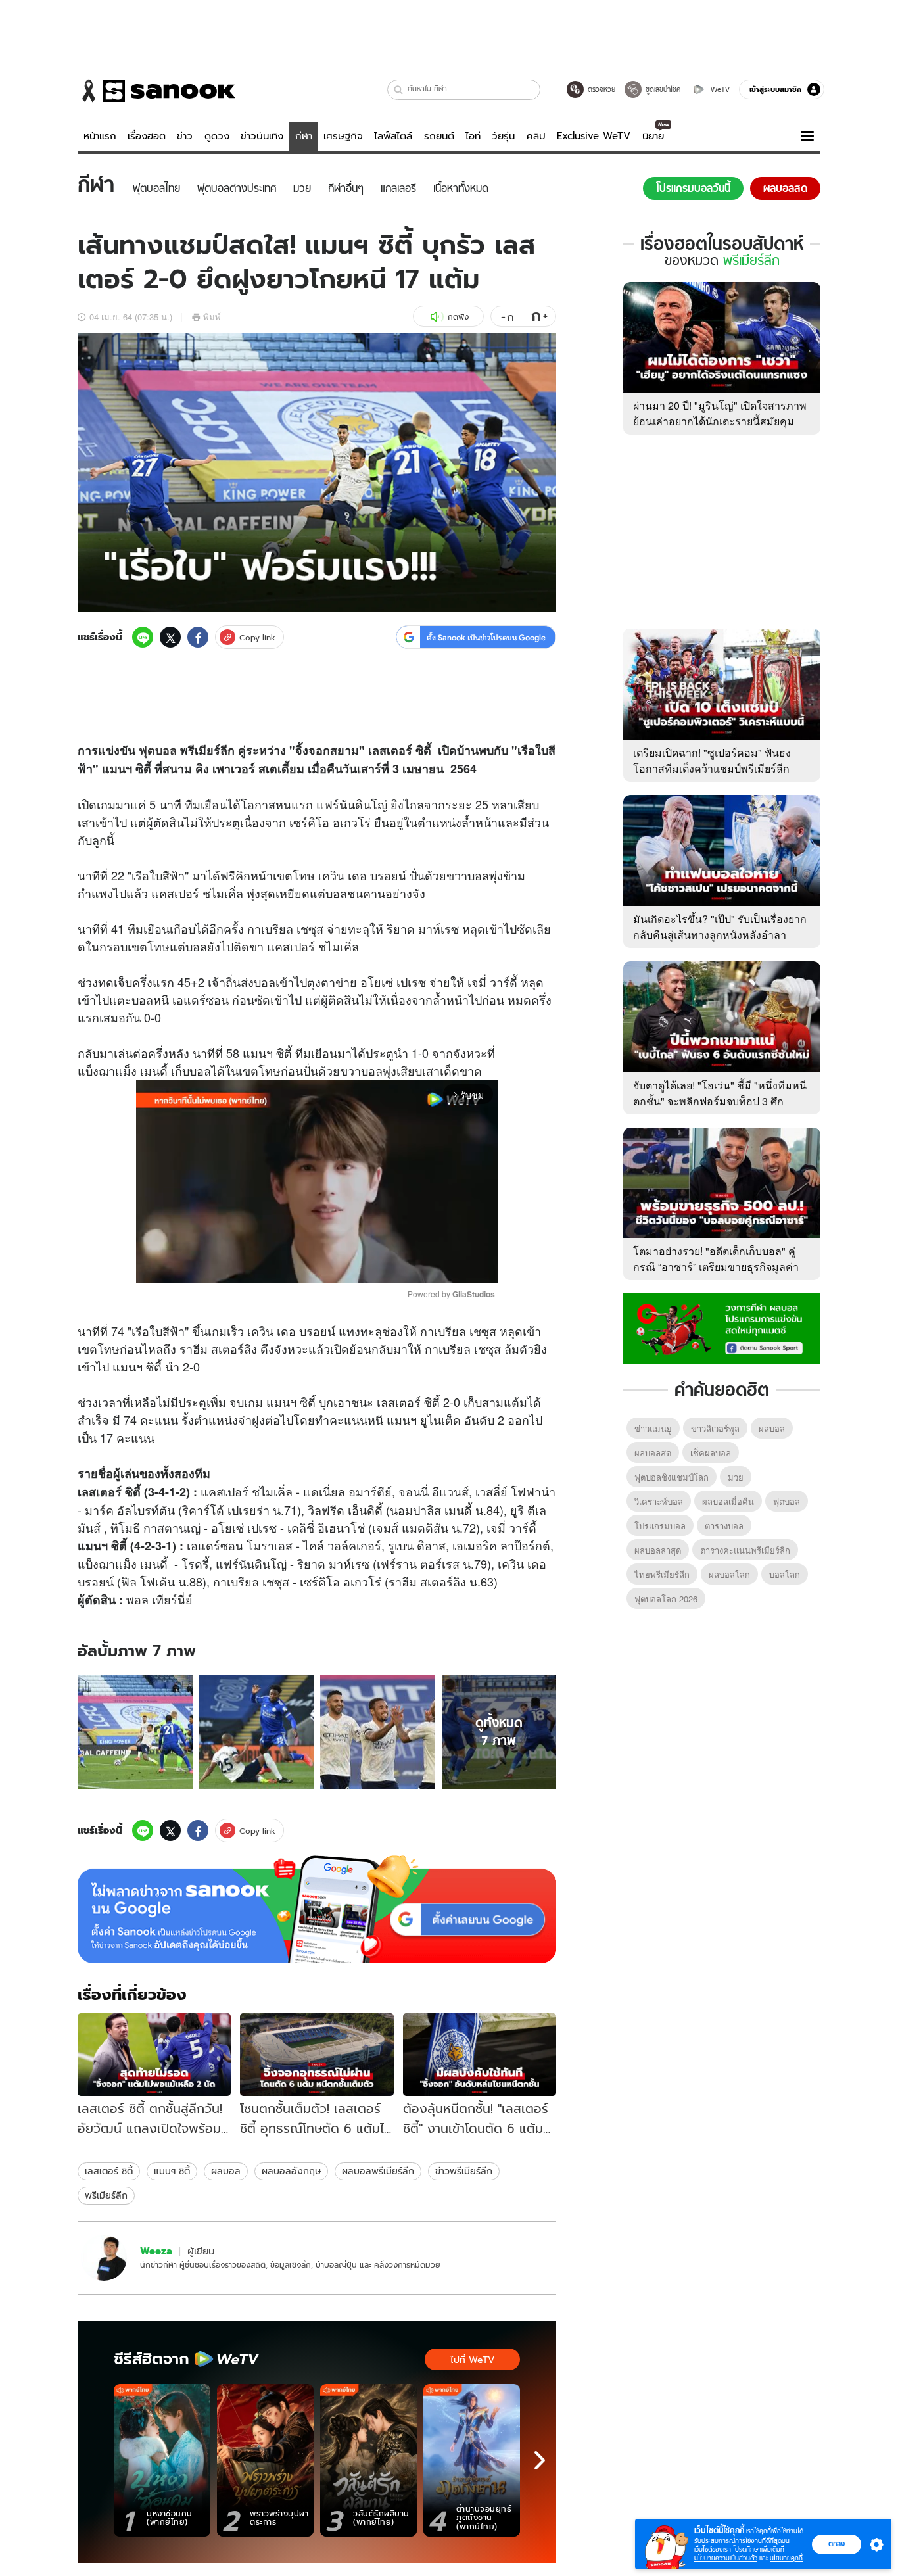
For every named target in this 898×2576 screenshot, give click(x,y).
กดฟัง (458, 317)
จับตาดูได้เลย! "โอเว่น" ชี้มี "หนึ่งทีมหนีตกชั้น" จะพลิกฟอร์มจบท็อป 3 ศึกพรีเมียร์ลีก (720, 1101)
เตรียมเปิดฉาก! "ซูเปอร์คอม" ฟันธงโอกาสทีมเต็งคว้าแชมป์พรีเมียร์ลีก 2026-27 (712, 768)
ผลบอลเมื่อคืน (728, 1501)
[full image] (135, 1732)
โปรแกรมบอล (660, 1526)
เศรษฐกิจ (343, 136)
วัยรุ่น (503, 136)
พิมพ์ (212, 317)
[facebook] (198, 637)
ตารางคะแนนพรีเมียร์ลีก (745, 1550)
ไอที (473, 136)
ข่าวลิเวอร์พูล (715, 1428)
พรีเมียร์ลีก (106, 2195)
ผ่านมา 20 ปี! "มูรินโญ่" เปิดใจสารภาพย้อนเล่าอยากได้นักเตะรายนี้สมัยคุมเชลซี (720, 421)
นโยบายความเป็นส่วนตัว (726, 2558)
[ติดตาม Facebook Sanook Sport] (722, 1327)
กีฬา (304, 136)
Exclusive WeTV (594, 136)
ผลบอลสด (653, 1453)
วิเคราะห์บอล (659, 1501)
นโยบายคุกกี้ (786, 2558)
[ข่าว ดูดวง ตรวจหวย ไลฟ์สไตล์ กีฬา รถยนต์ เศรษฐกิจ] (156, 91)
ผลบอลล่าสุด (658, 1550)
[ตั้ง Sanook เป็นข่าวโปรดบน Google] (317, 1909)
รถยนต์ (439, 136)
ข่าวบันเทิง (262, 136)
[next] (540, 2460)
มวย (736, 1477)
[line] (143, 637)
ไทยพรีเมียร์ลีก (662, 1574)
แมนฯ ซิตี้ (172, 2171)
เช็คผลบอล (711, 1453)
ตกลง (837, 2544)
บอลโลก (785, 1574)
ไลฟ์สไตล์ (393, 136)
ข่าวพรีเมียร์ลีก (464, 2171)
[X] (170, 637)
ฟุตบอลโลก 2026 (666, 1599)
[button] (399, 90)
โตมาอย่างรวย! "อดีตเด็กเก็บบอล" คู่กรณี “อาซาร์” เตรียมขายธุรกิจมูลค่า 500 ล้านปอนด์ (716, 1267)
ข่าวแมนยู (653, 1428)
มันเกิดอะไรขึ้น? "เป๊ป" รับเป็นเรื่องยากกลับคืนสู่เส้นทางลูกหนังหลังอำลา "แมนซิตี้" (720, 935)
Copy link (257, 637)
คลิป (536, 136)
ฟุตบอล (158, 750)
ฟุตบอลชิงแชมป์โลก (672, 1477)
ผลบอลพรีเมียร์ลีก (378, 2171)
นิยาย (653, 136)
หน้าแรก (100, 136)
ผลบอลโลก (729, 1574)
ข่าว (185, 136)
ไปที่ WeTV (472, 2360)
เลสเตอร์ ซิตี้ (109, 2171)
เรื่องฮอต (147, 136)
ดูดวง (217, 136)
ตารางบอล (724, 1526)
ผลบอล (226, 2171)
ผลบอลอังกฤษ (291, 2171)
